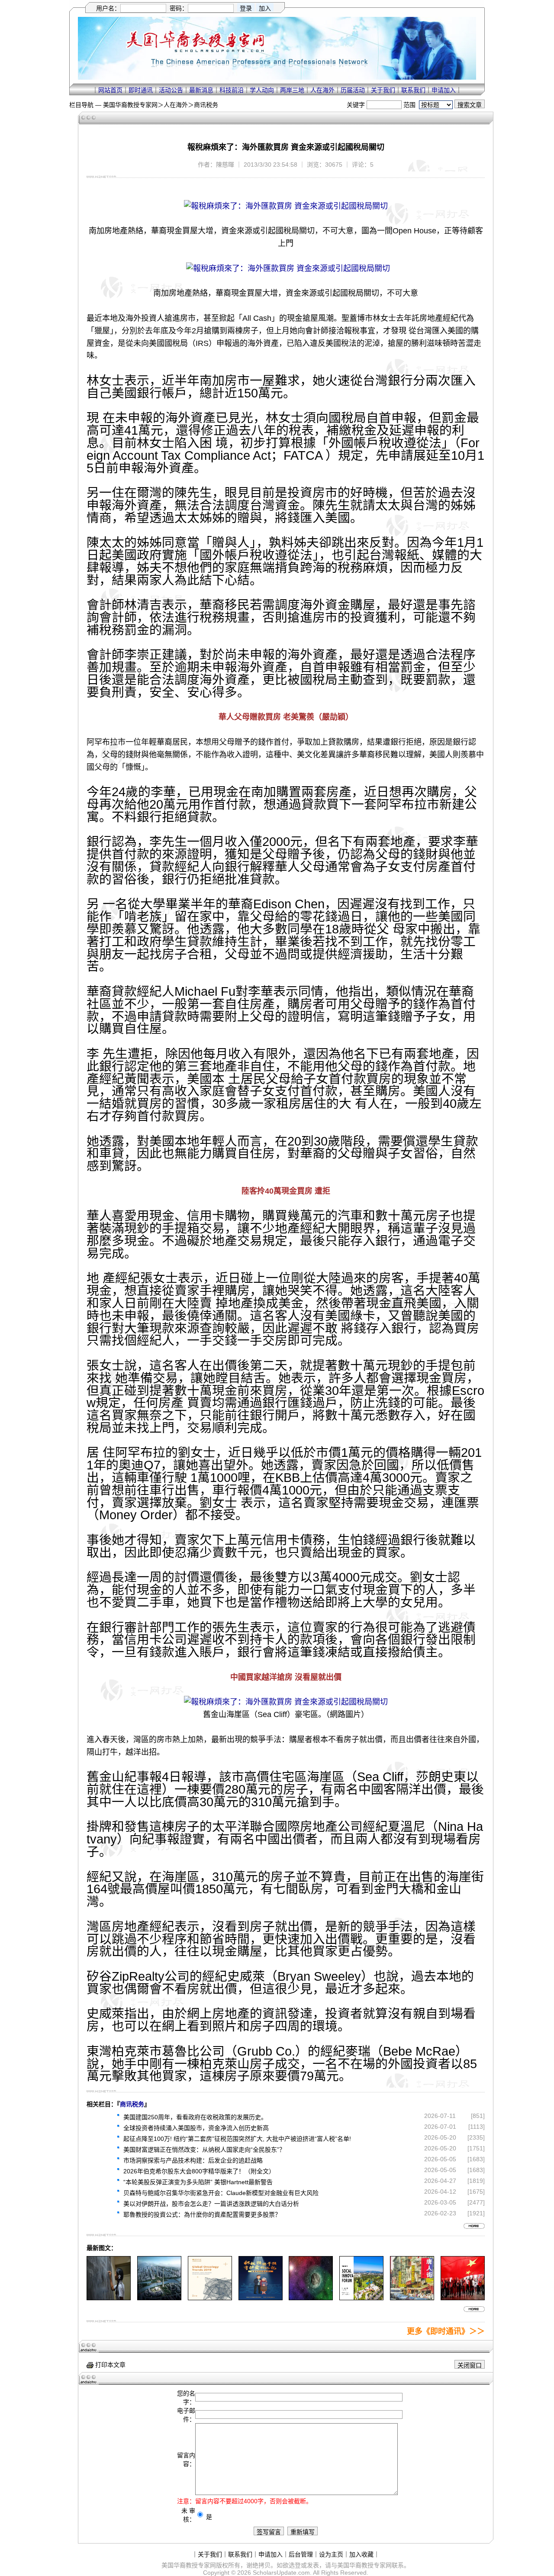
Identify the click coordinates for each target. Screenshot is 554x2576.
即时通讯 (141, 90)
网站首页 (110, 90)
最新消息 (201, 90)
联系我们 (413, 90)
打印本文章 (110, 2365)
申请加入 (444, 90)
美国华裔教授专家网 (130, 105)
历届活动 (353, 90)
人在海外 (322, 90)
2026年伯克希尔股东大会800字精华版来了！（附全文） (199, 2171)
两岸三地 (292, 90)
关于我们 (383, 90)
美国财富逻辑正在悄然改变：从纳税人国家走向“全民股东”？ (204, 2150)
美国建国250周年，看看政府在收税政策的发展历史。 (195, 2117)
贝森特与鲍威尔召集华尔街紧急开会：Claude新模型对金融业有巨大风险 (221, 2193)
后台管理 (301, 2554)
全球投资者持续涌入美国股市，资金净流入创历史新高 (196, 2128)
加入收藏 (361, 2554)
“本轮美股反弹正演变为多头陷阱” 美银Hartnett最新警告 (198, 2182)
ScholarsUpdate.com (281, 2573)
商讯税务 (206, 105)
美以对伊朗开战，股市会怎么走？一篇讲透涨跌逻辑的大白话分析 (211, 2204)
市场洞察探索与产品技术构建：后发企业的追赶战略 (193, 2160)
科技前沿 (232, 90)
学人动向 (262, 90)
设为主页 (331, 2554)
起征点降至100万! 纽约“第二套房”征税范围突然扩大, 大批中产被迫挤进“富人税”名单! (237, 2139)
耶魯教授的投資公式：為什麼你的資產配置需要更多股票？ (202, 2214)
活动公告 (171, 90)
